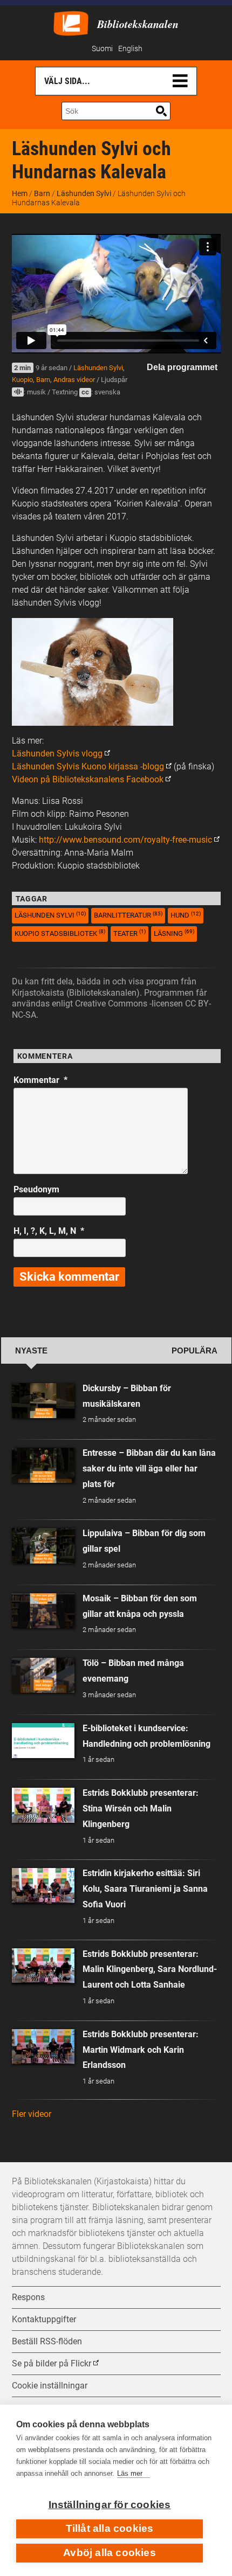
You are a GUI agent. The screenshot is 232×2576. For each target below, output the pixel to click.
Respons (28, 2297)
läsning (174, 933)
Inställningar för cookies (110, 2505)
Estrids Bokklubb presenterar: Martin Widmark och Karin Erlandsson (141, 2050)
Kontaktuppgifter (44, 2319)
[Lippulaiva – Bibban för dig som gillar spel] (43, 1546)
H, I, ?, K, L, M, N (49, 1231)
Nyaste (31, 1351)
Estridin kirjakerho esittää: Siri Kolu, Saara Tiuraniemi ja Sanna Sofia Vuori (145, 1889)
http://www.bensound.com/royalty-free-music (125, 840)
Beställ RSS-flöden (47, 2341)
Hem (20, 193)
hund (186, 915)
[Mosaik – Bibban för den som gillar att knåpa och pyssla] (43, 1611)
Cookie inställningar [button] (50, 2386)
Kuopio (22, 380)
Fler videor (32, 2114)
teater (129, 933)
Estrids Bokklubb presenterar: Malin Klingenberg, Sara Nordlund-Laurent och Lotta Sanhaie (150, 1970)
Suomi (102, 49)
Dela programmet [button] (182, 367)
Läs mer (130, 2473)
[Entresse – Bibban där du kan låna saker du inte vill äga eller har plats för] (43, 1465)
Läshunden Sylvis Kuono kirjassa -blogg (88, 766)
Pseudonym (36, 1189)
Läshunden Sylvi (84, 193)
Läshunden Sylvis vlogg (57, 754)
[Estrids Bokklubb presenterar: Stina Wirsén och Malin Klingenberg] (43, 1805)
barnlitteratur (128, 915)
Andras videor (74, 380)
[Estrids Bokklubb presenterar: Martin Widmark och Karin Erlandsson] (43, 2047)
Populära (195, 1351)
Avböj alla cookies (110, 2553)
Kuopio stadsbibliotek (60, 933)
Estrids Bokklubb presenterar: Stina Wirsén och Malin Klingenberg (141, 1808)
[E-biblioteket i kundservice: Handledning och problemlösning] (43, 1741)
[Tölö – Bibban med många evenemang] (43, 1675)
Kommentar (40, 1080)
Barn (42, 193)
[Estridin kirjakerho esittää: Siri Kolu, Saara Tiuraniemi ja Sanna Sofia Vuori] (43, 1886)
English (130, 49)
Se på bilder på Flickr (52, 2363)
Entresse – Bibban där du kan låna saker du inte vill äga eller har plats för (149, 1468)
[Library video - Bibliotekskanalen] (71, 22)
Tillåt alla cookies (110, 2528)
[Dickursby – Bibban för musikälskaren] (43, 1401)
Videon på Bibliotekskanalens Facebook (88, 779)
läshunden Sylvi (50, 915)
